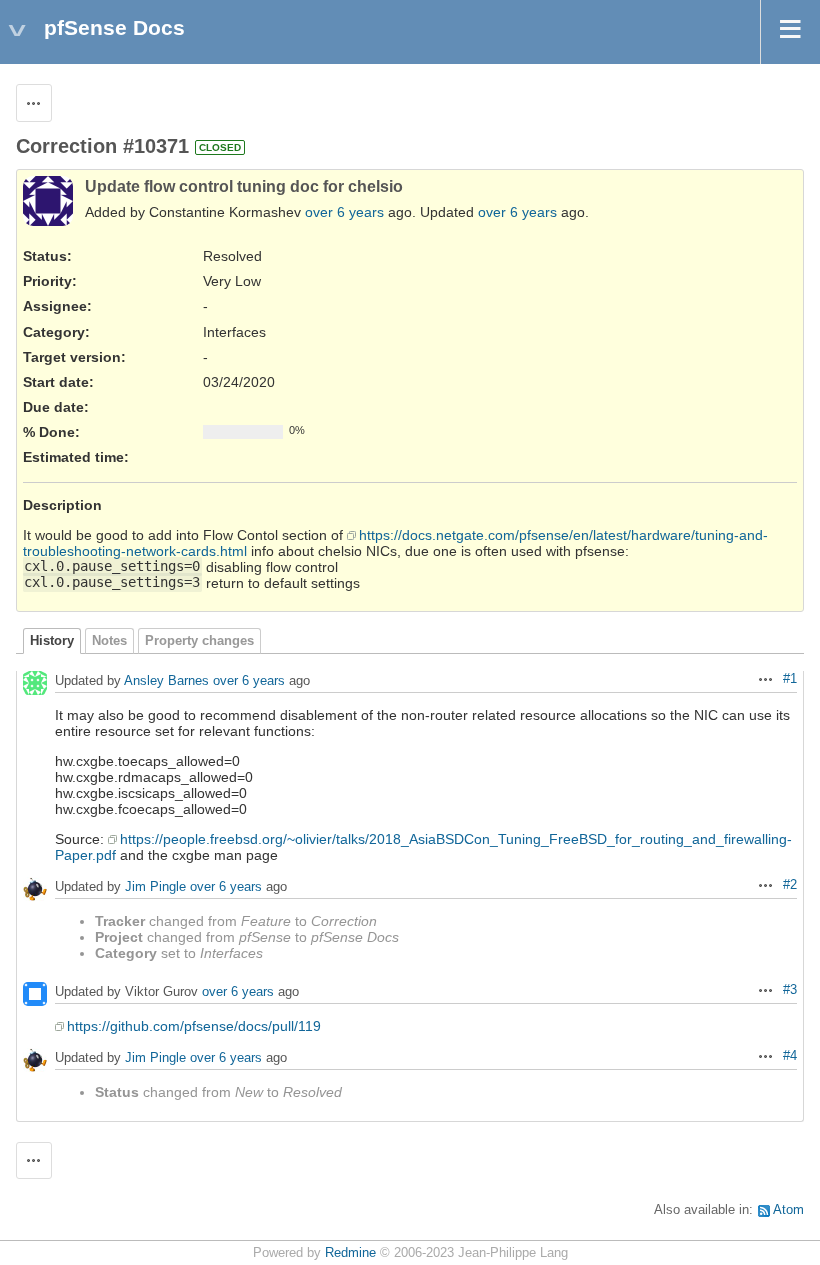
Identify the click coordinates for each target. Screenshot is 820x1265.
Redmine (350, 1253)
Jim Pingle (155, 886)
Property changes (199, 641)
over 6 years (344, 212)
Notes (109, 641)
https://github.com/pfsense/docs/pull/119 (194, 1026)
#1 (790, 679)
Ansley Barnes (166, 680)
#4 (790, 1056)
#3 (790, 990)
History (52, 641)
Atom (788, 1210)
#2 (790, 885)
